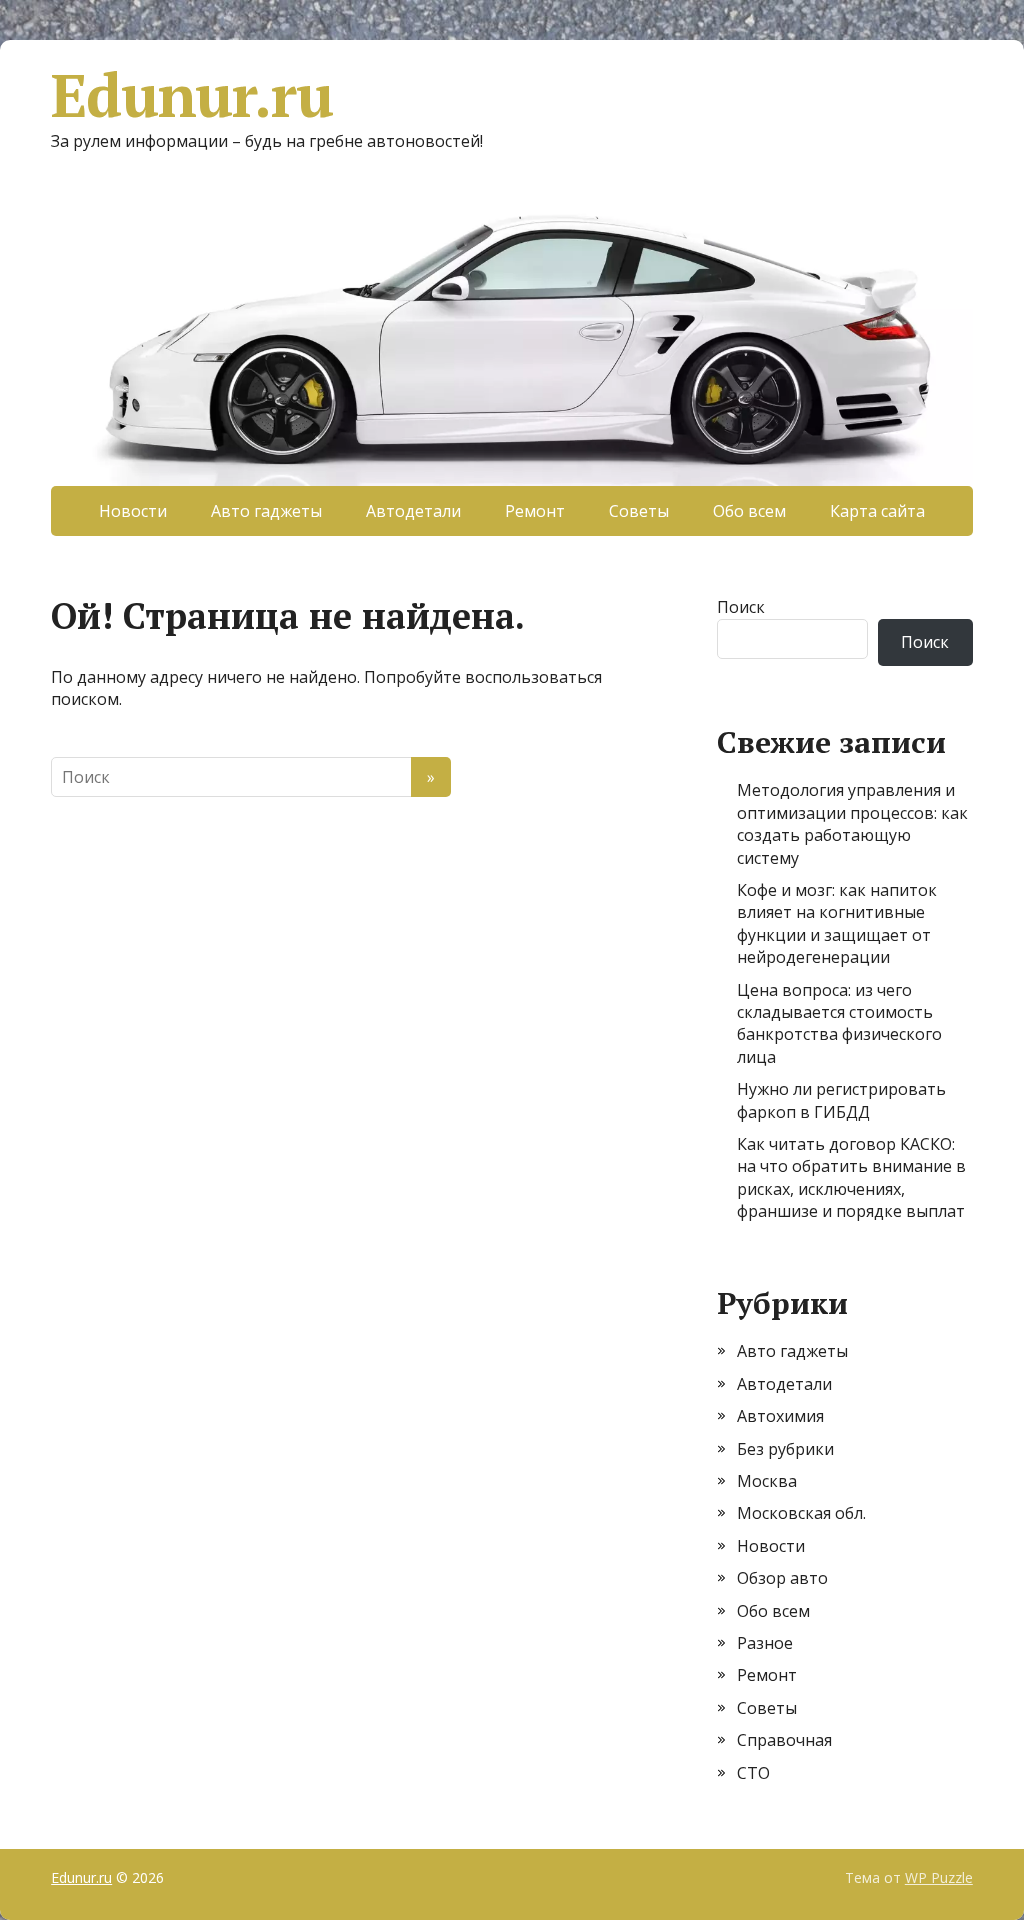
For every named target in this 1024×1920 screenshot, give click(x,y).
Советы (639, 511)
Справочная (784, 1740)
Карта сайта (877, 511)
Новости (133, 511)
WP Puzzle (939, 1877)
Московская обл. (801, 1513)
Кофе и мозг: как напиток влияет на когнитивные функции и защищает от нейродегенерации (837, 923)
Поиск (741, 607)
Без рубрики (785, 1449)
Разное (765, 1643)
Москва (767, 1481)
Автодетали (413, 511)
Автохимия (780, 1416)
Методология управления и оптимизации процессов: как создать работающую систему (852, 823)
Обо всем (749, 511)
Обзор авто (782, 1578)
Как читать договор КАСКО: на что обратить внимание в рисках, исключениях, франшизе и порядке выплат (851, 1177)
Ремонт (535, 511)
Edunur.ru (191, 95)
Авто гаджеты (266, 511)
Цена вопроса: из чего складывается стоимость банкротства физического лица (839, 1023)
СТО (753, 1773)
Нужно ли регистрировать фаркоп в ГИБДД (841, 1100)
